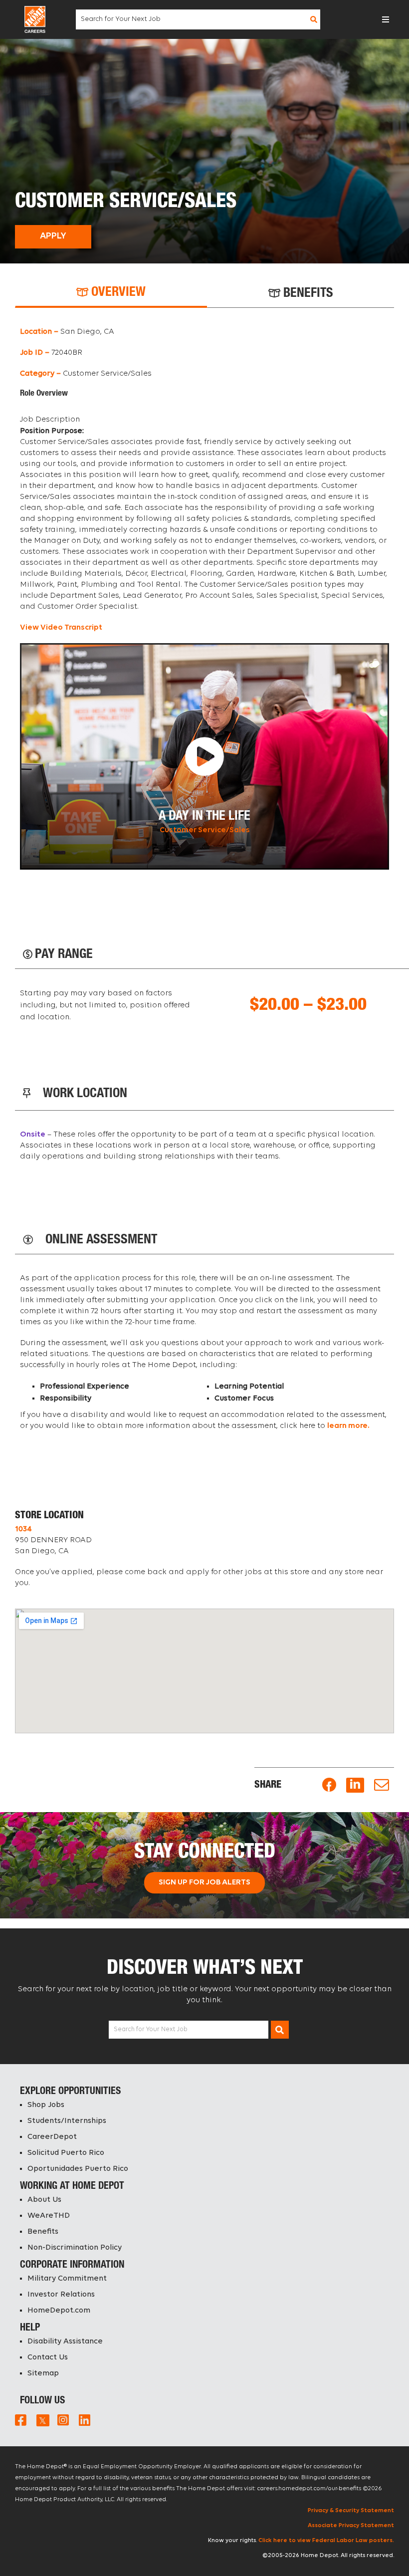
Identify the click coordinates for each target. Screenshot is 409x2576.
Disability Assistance (65, 2342)
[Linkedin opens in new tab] (355, 1785)
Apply (53, 236)
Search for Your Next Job (151, 2029)
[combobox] (197, 19)
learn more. (348, 1426)
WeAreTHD (49, 2216)
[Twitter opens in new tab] (42, 2420)
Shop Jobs (46, 2105)
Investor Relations (61, 2295)
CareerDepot (52, 2137)
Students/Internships (67, 2121)
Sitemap (43, 2373)
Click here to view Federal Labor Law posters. (326, 2541)
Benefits (43, 2232)
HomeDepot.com (59, 2311)
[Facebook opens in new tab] (329, 1785)
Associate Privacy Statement (351, 2526)
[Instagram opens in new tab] (63, 2420)
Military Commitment (67, 2279)
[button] (386, 19)
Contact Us (48, 2357)
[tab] (111, 293)
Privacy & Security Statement (351, 2511)
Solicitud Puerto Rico (66, 2153)
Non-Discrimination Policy (75, 2248)
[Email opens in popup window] (382, 1785)
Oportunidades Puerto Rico (78, 2169)
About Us (44, 2200)
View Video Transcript (61, 628)
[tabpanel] (204, 598)
